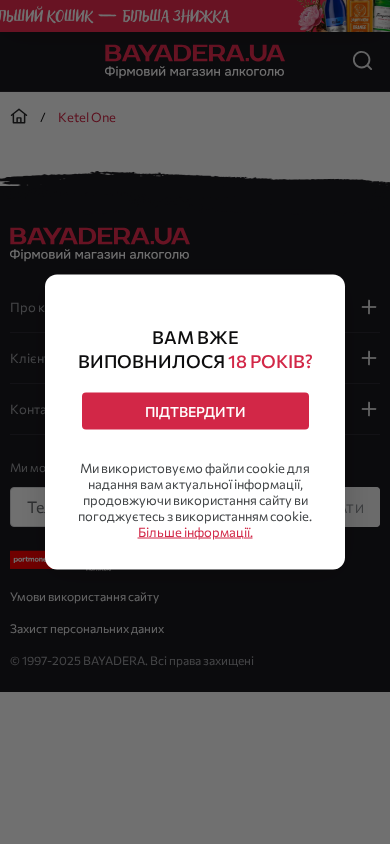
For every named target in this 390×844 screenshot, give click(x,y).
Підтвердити (195, 411)
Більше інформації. (195, 532)
